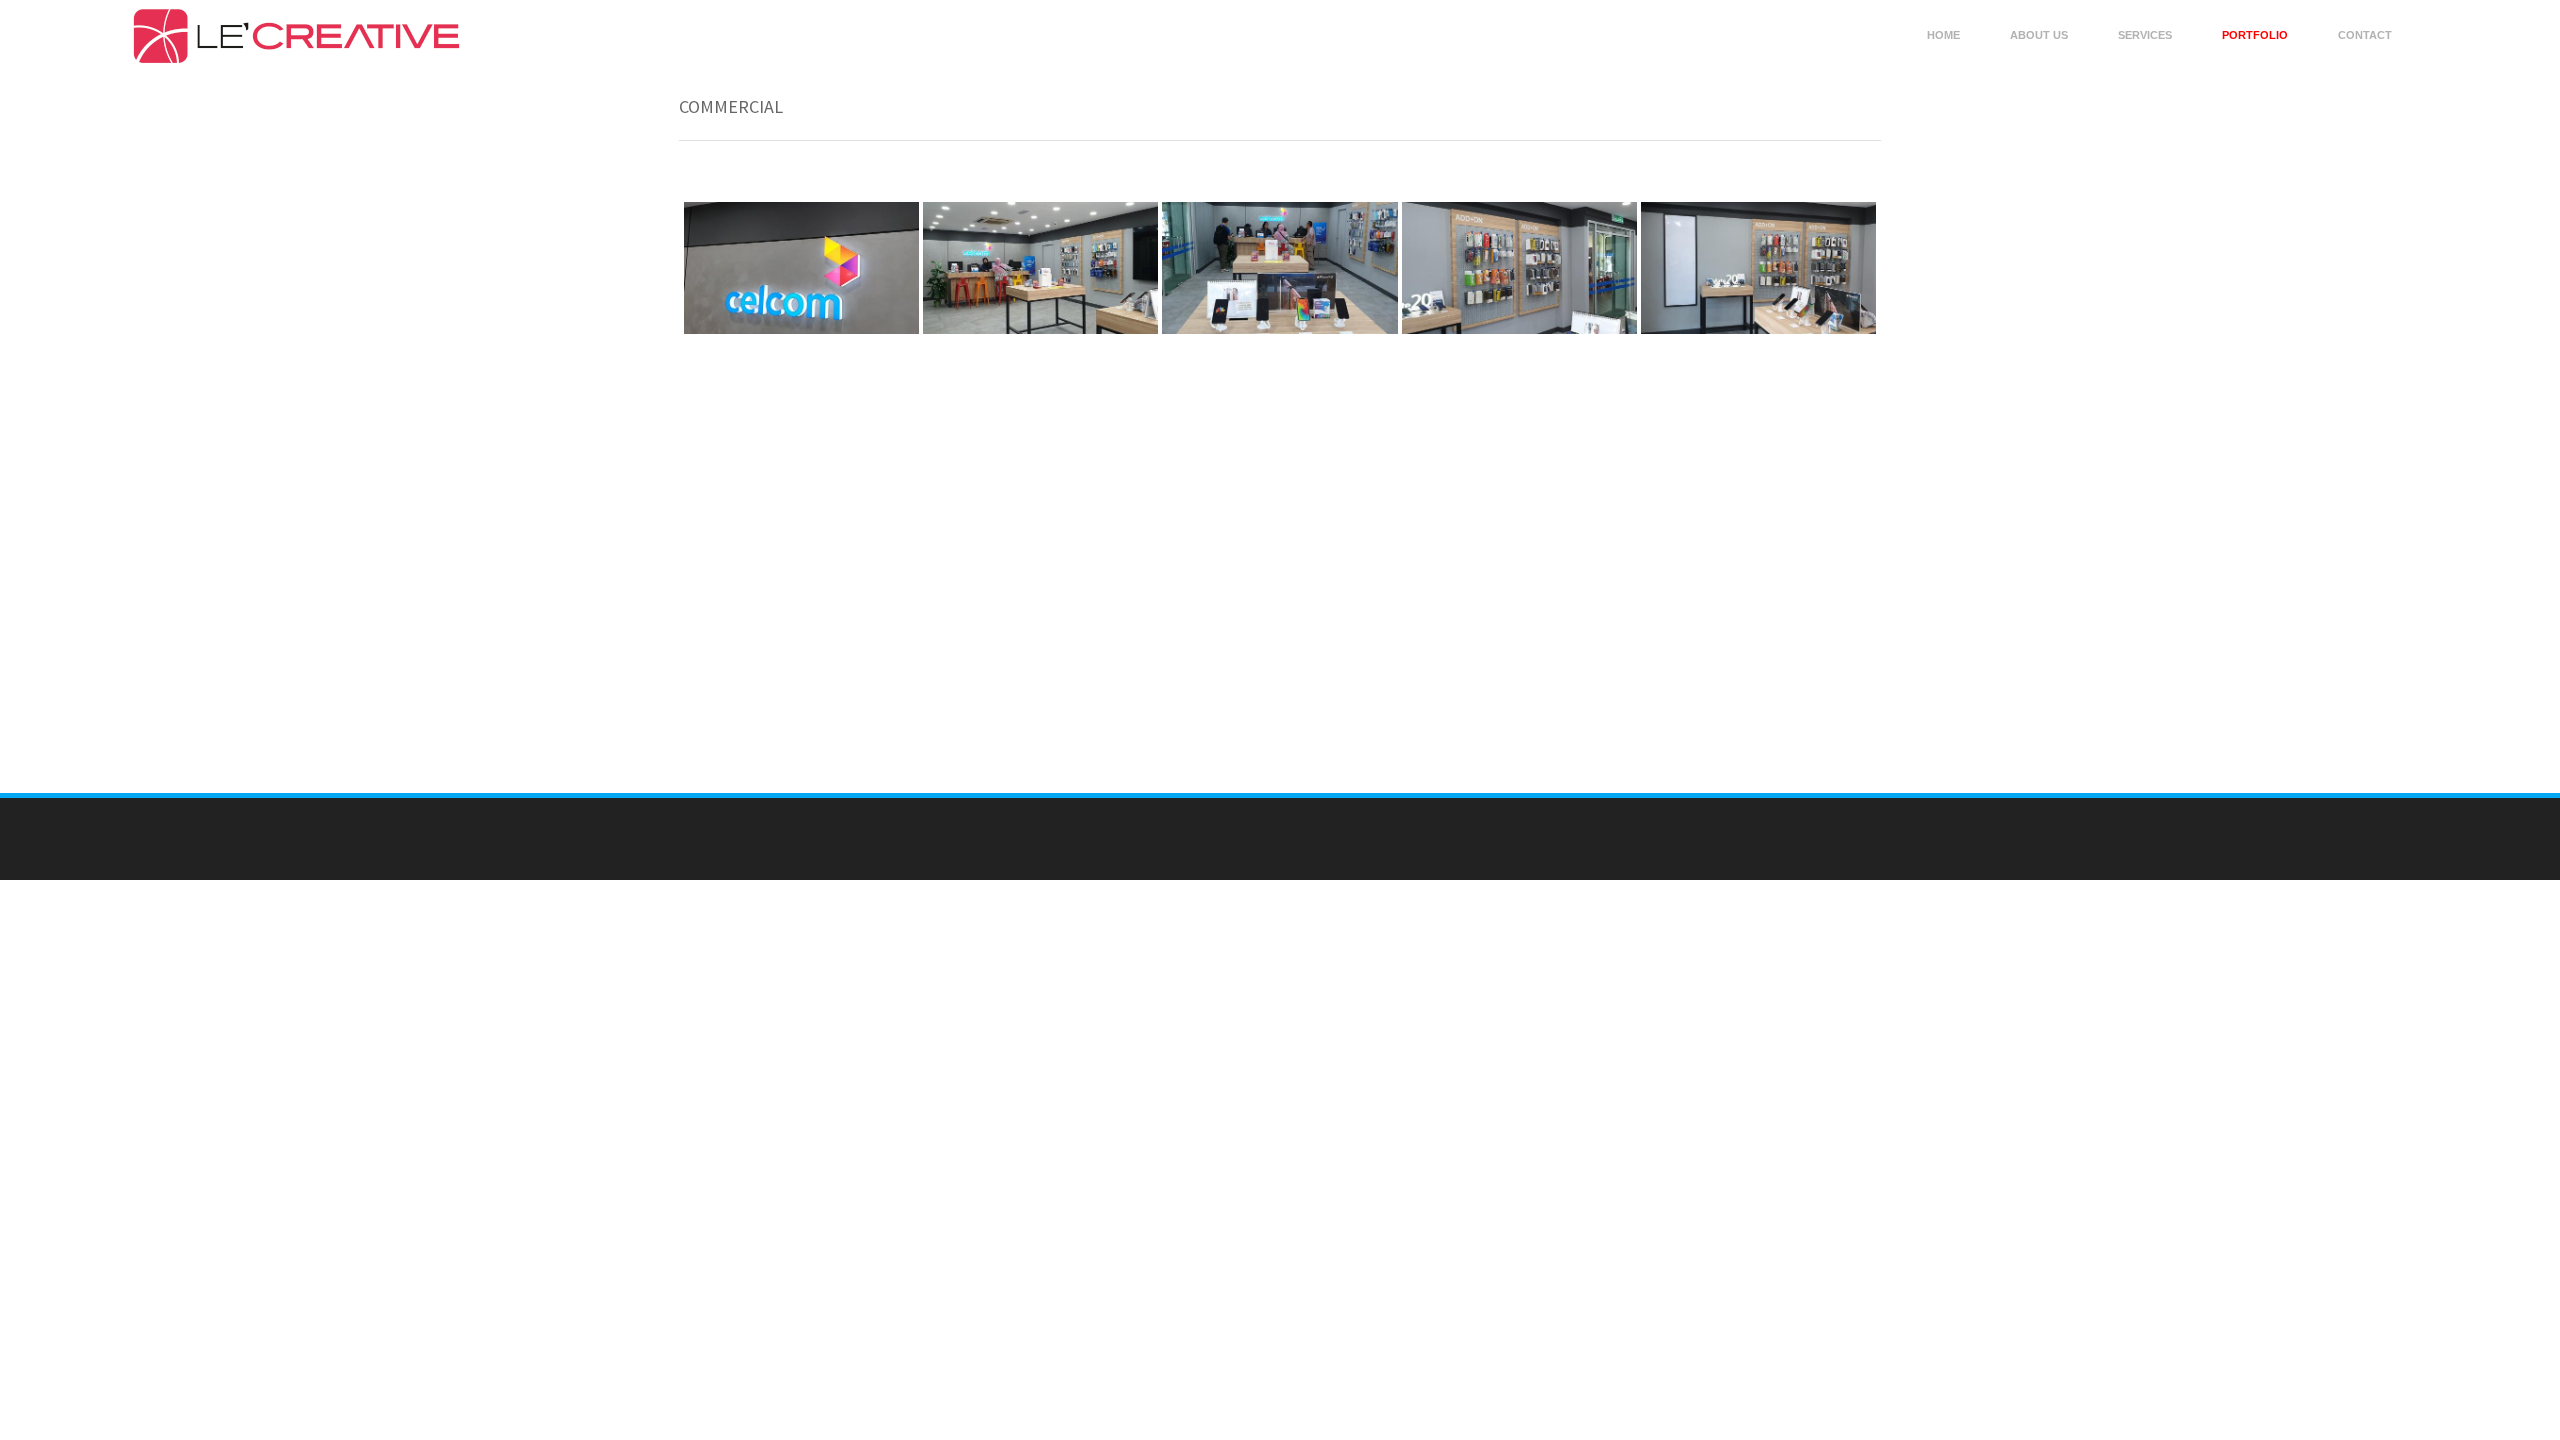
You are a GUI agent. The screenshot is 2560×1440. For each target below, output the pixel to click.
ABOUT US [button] (2039, 35)
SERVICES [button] (2145, 35)
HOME (1943, 35)
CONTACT (2365, 35)
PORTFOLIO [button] (2255, 35)
